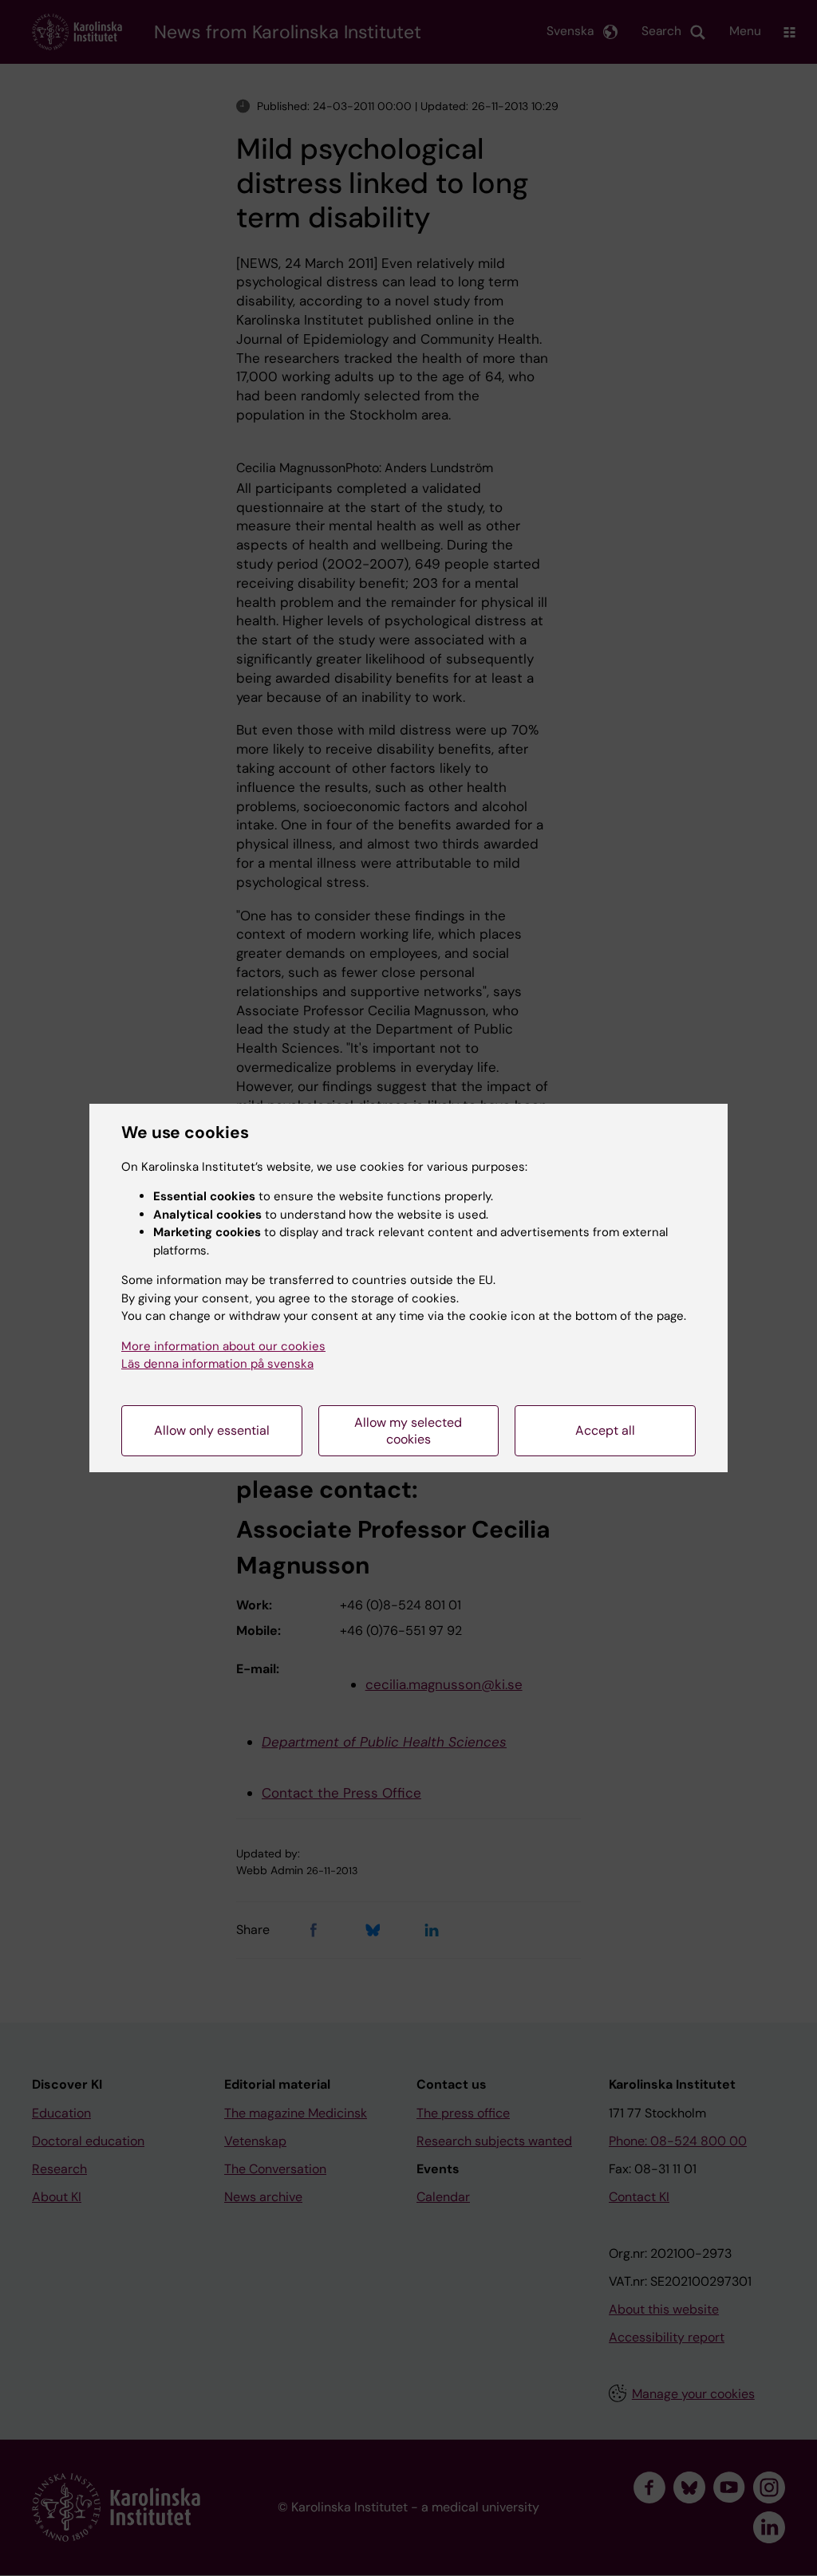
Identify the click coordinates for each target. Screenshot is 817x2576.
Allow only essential (212, 1430)
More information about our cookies (223, 1346)
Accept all (605, 1430)
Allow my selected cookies (408, 1431)
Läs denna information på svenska (217, 1364)
